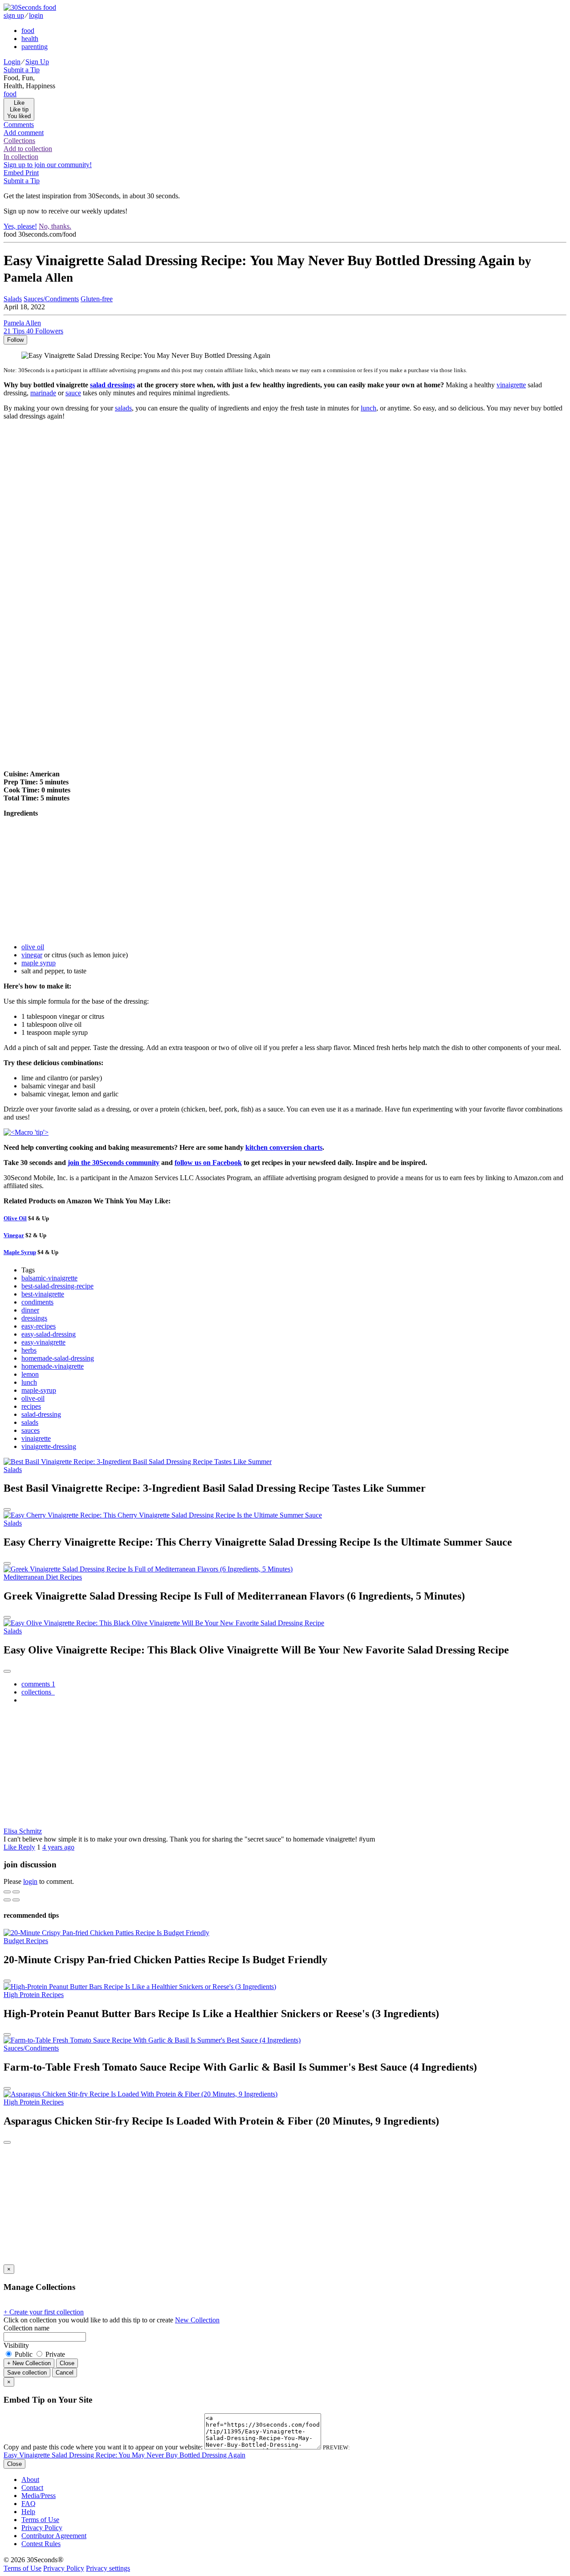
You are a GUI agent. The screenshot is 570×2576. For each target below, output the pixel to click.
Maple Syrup (20, 1252)
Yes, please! (20, 226)
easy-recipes (39, 1326)
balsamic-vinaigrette (49, 1278)
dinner (30, 1310)
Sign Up (37, 62)
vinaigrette (511, 385)
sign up (14, 15)
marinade (43, 393)
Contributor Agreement (54, 2536)
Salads (13, 299)
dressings (34, 1318)
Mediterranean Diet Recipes (43, 1577)
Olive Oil (15, 1218)
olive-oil (33, 1398)
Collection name (26, 2328)
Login (12, 62)
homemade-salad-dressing (58, 1358)
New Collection (197, 2320)
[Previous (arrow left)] (7, 1900)
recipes (31, 1406)
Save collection (27, 2373)
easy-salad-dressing (49, 1334)
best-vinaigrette (43, 1294)
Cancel (65, 2373)
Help (28, 2512)
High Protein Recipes (34, 1995)
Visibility (16, 2345)
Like (11, 1847)
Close (67, 2363)
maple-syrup (39, 1390)
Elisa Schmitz (23, 1831)
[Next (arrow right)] (16, 1900)
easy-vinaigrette (43, 1342)
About (30, 2480)
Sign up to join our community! (48, 165)
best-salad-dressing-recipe (57, 1286)
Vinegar (14, 1235)
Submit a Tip (22, 70)
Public (24, 2354)
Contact (32, 2488)
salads (123, 408)
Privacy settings (108, 2568)
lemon (30, 1374)
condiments (37, 1302)
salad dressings (112, 385)
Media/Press (39, 2496)
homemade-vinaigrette (53, 1366)
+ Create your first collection (44, 2312)
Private (54, 2354)
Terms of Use (40, 2520)
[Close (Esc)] (7, 1892)
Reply (27, 1847)
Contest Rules (41, 2544)
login (36, 15)
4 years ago (58, 1847)
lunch (368, 408)
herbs (29, 1350)
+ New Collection (29, 2363)
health (30, 39)
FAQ (28, 2504)
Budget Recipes (26, 1941)
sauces (31, 1430)
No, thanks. (55, 226)
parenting (35, 47)
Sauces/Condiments (51, 299)
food (28, 31)
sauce (73, 393)
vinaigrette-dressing (49, 1446)
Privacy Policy (42, 2528)
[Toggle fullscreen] (16, 1892)
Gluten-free (97, 299)
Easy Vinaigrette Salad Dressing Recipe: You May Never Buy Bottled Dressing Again (124, 2455)
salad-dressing (41, 1414)
